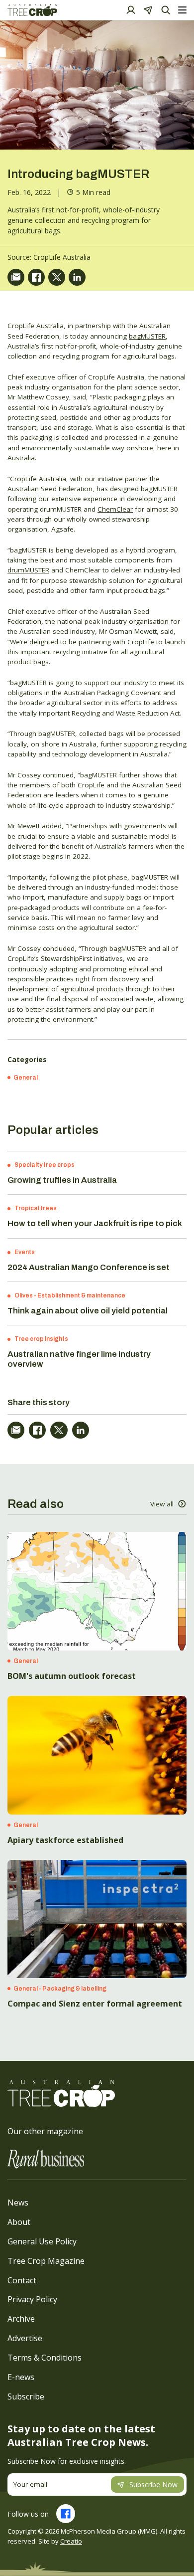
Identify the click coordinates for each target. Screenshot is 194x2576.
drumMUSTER (28, 570)
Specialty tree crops (45, 1165)
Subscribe (26, 2396)
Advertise (25, 2338)
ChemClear (115, 509)
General (26, 1078)
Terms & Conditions (45, 2358)
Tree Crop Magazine (46, 2261)
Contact (22, 2280)
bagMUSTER (147, 336)
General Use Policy (42, 2241)
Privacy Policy (32, 2299)
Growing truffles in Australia (62, 1180)
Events (25, 1252)
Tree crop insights (41, 1339)
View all (162, 1504)
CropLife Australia (62, 257)
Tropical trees (36, 1208)
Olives (24, 1295)
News (18, 2203)
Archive (21, 2319)
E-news (21, 2377)
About (19, 2222)
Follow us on (28, 2514)
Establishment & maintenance (81, 1295)
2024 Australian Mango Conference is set (89, 1267)
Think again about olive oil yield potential (88, 1311)
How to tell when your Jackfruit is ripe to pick (95, 1223)
